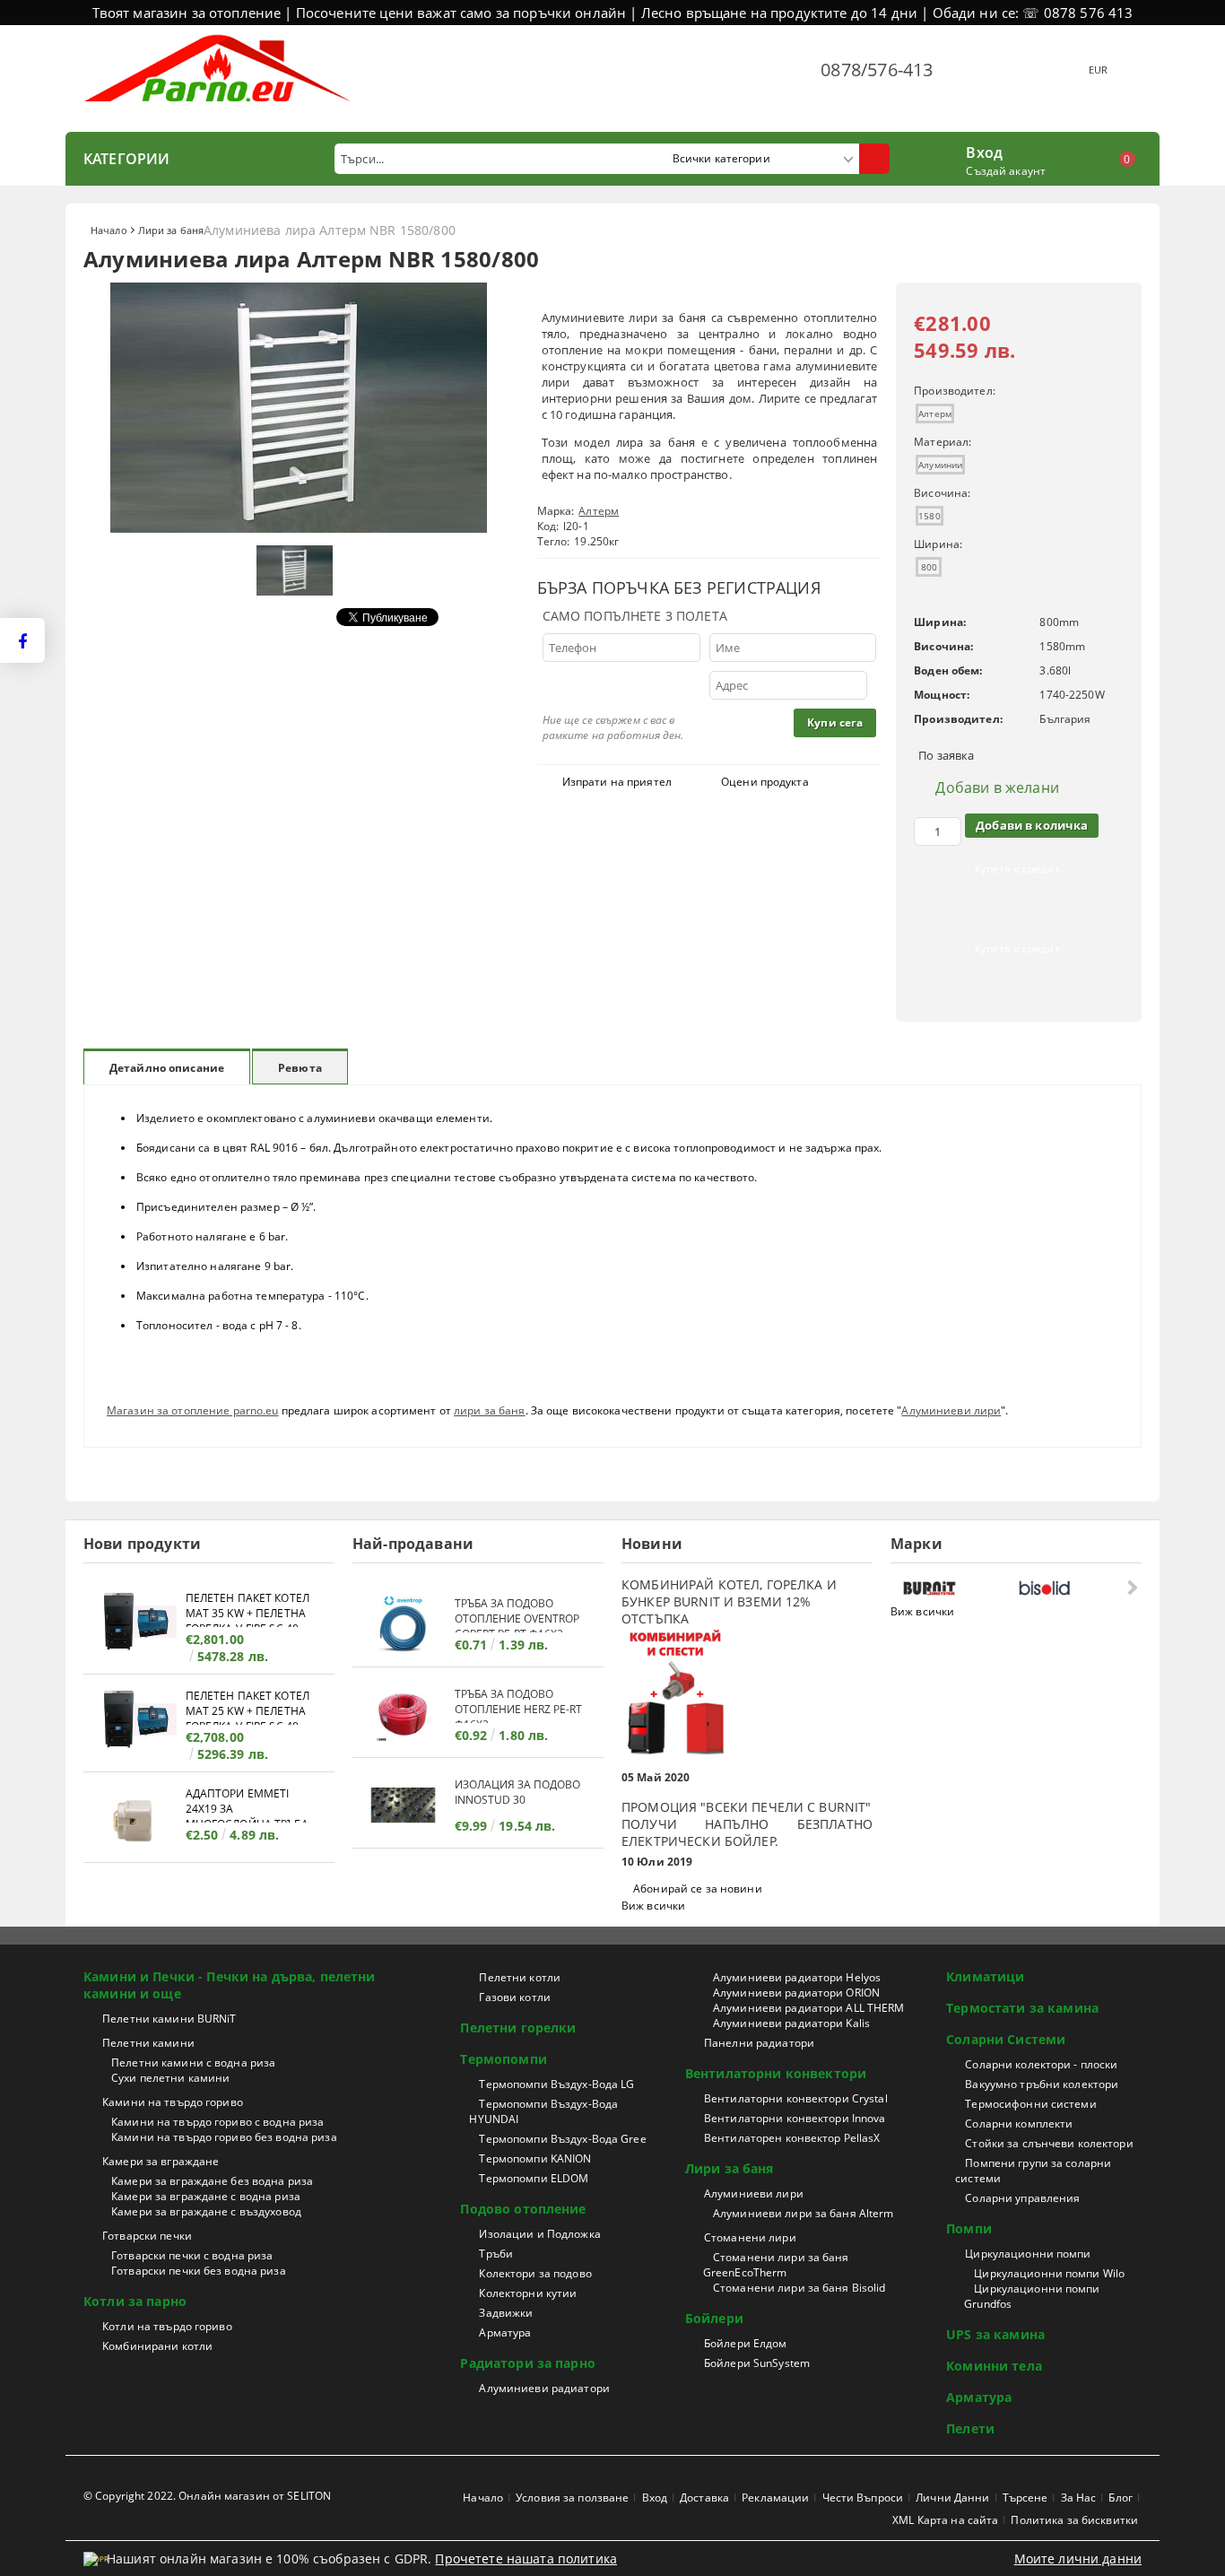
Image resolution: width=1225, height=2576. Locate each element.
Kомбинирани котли (157, 2346)
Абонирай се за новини (698, 1888)
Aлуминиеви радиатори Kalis (791, 2023)
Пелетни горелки (518, 2028)
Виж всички (653, 1906)
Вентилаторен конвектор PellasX (792, 2138)
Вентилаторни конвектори (776, 2073)
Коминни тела (994, 2366)
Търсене (1025, 2498)
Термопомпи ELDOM (534, 2178)
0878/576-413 (877, 70)
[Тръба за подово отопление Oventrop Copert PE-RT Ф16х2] (404, 1624)
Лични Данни (952, 2498)
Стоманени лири (750, 2237)
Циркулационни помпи (1028, 2254)
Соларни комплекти (1019, 2123)
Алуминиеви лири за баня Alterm (804, 2213)
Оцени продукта (765, 782)
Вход (984, 151)
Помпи (969, 2228)
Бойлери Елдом (746, 2343)
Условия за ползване (572, 2498)
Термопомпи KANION (535, 2158)
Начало (109, 230)
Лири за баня (171, 230)
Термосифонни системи (1030, 2104)
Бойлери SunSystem (757, 2363)
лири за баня (489, 1410)
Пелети (970, 2428)
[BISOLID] (1071, 1588)
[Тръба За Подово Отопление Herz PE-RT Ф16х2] (404, 1714)
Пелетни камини (148, 2043)
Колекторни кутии (528, 2293)
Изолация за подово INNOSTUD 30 (517, 1792)
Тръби (496, 2254)
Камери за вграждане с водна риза (206, 2196)
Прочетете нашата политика (526, 2559)
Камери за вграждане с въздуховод (206, 2211)
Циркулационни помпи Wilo (1049, 2273)
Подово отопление (523, 2209)
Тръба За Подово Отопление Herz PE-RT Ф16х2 (518, 1705)
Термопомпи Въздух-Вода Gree (562, 2139)
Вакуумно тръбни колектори (1042, 2084)
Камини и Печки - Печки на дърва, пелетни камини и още (230, 1985)
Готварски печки (147, 2236)
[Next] (1130, 1587)
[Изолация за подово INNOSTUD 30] (404, 1805)
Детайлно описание (167, 1068)
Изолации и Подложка (539, 2234)
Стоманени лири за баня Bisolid (799, 2288)
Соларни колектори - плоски (1041, 2064)
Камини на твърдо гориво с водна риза (217, 2122)
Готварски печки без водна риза (199, 2271)
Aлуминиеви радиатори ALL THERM (809, 2008)
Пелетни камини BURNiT (169, 2019)
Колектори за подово (535, 2273)
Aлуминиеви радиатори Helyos (797, 1977)
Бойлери (714, 2318)
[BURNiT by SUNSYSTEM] (956, 1588)
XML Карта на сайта (945, 2520)
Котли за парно (135, 2301)
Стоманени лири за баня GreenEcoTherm (776, 2265)
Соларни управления (1022, 2198)
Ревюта (300, 1068)
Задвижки (506, 2313)
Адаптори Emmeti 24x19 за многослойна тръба (247, 1804)
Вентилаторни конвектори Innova (795, 2118)
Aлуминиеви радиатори (544, 2388)
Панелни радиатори (759, 2043)
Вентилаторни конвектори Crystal (796, 2098)
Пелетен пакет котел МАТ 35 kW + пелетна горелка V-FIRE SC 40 (248, 1609)
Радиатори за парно (528, 2363)
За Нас (1079, 2498)
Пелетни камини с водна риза (193, 2063)
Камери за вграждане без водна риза (212, 2181)
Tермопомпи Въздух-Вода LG (556, 2084)
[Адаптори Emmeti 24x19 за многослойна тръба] (135, 1819)
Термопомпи (503, 2059)
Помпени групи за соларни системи (1033, 2171)
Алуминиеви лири (951, 1410)
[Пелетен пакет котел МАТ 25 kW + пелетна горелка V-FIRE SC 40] (135, 1722)
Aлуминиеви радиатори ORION (796, 1993)
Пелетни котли (520, 1977)
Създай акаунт (1006, 171)
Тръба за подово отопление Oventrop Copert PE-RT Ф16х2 (517, 1614)
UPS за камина (995, 2334)
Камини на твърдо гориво (173, 2102)
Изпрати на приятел (617, 782)
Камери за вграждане (161, 2161)
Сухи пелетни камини (170, 2078)
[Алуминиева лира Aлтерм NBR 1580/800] (299, 528)
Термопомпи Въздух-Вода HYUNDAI (543, 2111)
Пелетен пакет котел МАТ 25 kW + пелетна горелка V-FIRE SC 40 (248, 1706)
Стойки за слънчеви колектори (1049, 2143)
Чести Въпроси (863, 2498)
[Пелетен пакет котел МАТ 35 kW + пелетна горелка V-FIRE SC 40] (135, 1624)
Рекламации (775, 2498)
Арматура (505, 2332)
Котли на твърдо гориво (167, 2326)
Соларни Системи (1006, 2039)
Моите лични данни (1078, 2559)
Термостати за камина (1022, 2008)
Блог (1120, 2498)
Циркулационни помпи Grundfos (1032, 2296)
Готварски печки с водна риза (192, 2255)
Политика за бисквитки (1074, 2520)
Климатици (985, 1976)
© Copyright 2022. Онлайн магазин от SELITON (207, 2496)
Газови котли (514, 1997)
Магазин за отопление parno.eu (192, 1410)
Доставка (704, 2498)
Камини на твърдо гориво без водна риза (224, 2137)
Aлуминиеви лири (754, 2193)
